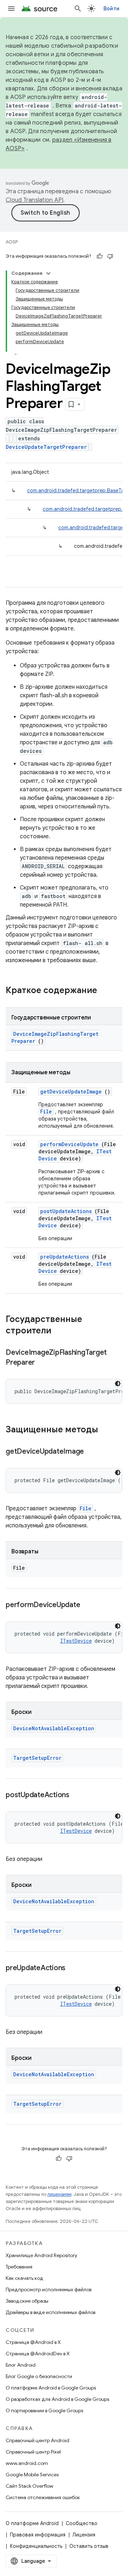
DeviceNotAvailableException (54, 1728)
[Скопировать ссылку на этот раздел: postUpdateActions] (78, 1795)
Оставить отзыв (89, 2546)
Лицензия (84, 2535)
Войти (111, 9)
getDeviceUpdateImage (71, 1092)
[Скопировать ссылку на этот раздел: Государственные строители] (60, 1331)
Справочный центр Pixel (33, 2452)
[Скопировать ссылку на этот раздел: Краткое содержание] (106, 991)
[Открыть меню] (11, 9)
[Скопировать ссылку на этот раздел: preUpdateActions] (74, 1968)
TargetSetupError (37, 1758)
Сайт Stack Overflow (30, 2486)
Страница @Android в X (33, 2342)
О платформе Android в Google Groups (51, 2388)
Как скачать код (25, 2278)
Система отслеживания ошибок (43, 2497)
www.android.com (27, 2463)
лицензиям (59, 2194)
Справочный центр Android (38, 2440)
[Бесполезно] (110, 256)
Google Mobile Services (32, 2475)
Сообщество (82, 2523)
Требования (19, 2267)
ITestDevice (76, 1641)
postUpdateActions (66, 1211)
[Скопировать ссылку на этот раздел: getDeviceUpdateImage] (93, 1452)
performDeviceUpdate (69, 1144)
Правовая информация (38, 2535)
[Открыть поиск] (78, 9)
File (46, 1111)
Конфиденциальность (36, 2546)
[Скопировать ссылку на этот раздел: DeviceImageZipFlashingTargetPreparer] (44, 1363)
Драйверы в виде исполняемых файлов (50, 2312)
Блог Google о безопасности (39, 2376)
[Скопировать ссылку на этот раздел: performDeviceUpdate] (89, 1605)
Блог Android (21, 2365)
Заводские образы (27, 2301)
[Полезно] (100, 256)
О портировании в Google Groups (44, 2410)
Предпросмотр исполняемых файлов (49, 2289)
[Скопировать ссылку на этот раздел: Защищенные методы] (107, 1430)
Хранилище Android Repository (41, 2255)
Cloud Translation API (34, 200)
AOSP (12, 242)
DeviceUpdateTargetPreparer (46, 447)
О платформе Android (32, 2523)
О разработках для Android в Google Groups (57, 2399)
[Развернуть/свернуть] (48, 273)
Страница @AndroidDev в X (38, 2354)
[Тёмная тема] (118, 1384)
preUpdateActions (65, 1257)
